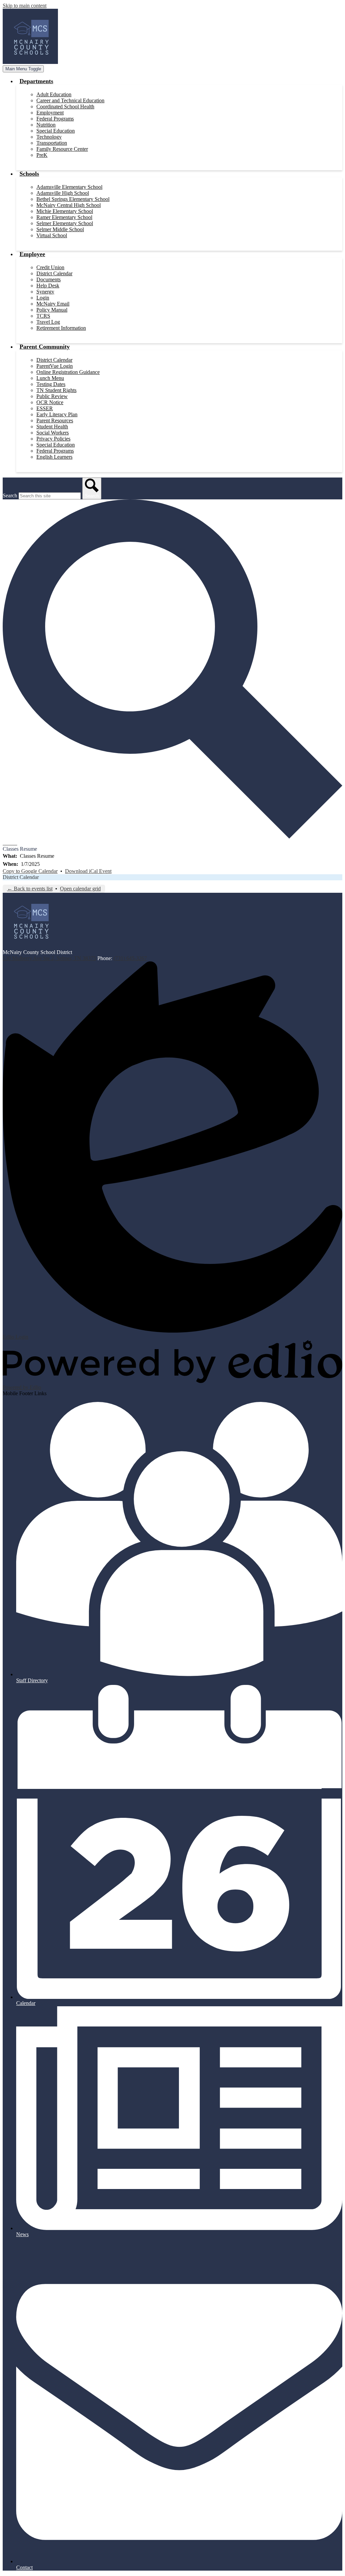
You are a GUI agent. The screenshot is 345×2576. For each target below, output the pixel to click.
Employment (50, 113)
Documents (49, 279)
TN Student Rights (56, 390)
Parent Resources (55, 420)
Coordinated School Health (65, 107)
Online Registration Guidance (68, 372)
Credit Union (50, 267)
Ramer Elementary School (64, 217)
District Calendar (54, 273)
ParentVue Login (55, 366)
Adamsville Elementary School (69, 187)
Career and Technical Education (70, 100)
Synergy (45, 292)
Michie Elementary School (65, 211)
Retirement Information (61, 328)
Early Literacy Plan (57, 414)
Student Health (52, 427)
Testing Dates (51, 384)
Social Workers (53, 433)
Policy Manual (52, 310)
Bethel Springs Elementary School (73, 199)
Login (43, 298)
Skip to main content (25, 6)
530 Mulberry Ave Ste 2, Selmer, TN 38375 (49, 958)
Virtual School (52, 235)
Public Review (52, 396)
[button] (36, 81)
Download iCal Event (88, 871)
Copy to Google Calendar (30, 871)
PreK (42, 155)
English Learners (54, 457)
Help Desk (48, 286)
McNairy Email (53, 304)
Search (10, 496)
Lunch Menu (50, 378)
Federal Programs (55, 119)
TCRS (43, 316)
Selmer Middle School (60, 229)
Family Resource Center (62, 149)
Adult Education (54, 94)
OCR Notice (50, 402)
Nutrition (46, 125)
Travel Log (48, 322)
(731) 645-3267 (130, 958)
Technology (49, 137)
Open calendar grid (80, 889)
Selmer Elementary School (65, 223)
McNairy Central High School (69, 205)
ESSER (45, 408)
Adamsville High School (63, 193)
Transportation (52, 143)
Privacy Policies (53, 439)
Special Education (56, 131)
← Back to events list (30, 889)
